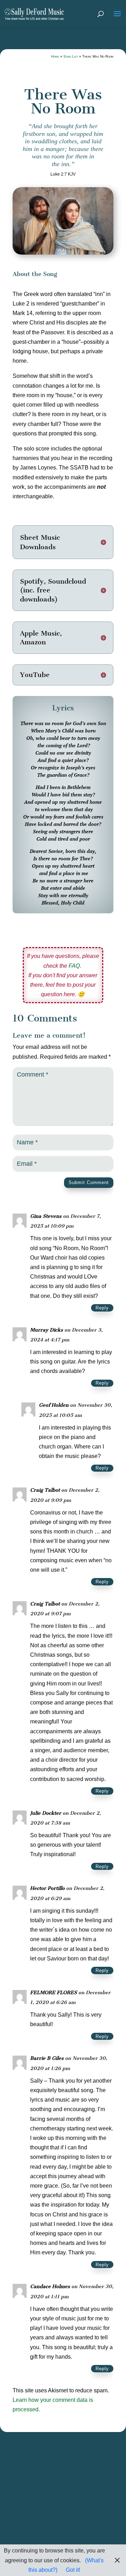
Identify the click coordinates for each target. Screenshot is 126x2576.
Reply (102, 1308)
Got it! (73, 2570)
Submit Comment (89, 1182)
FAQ (74, 966)
